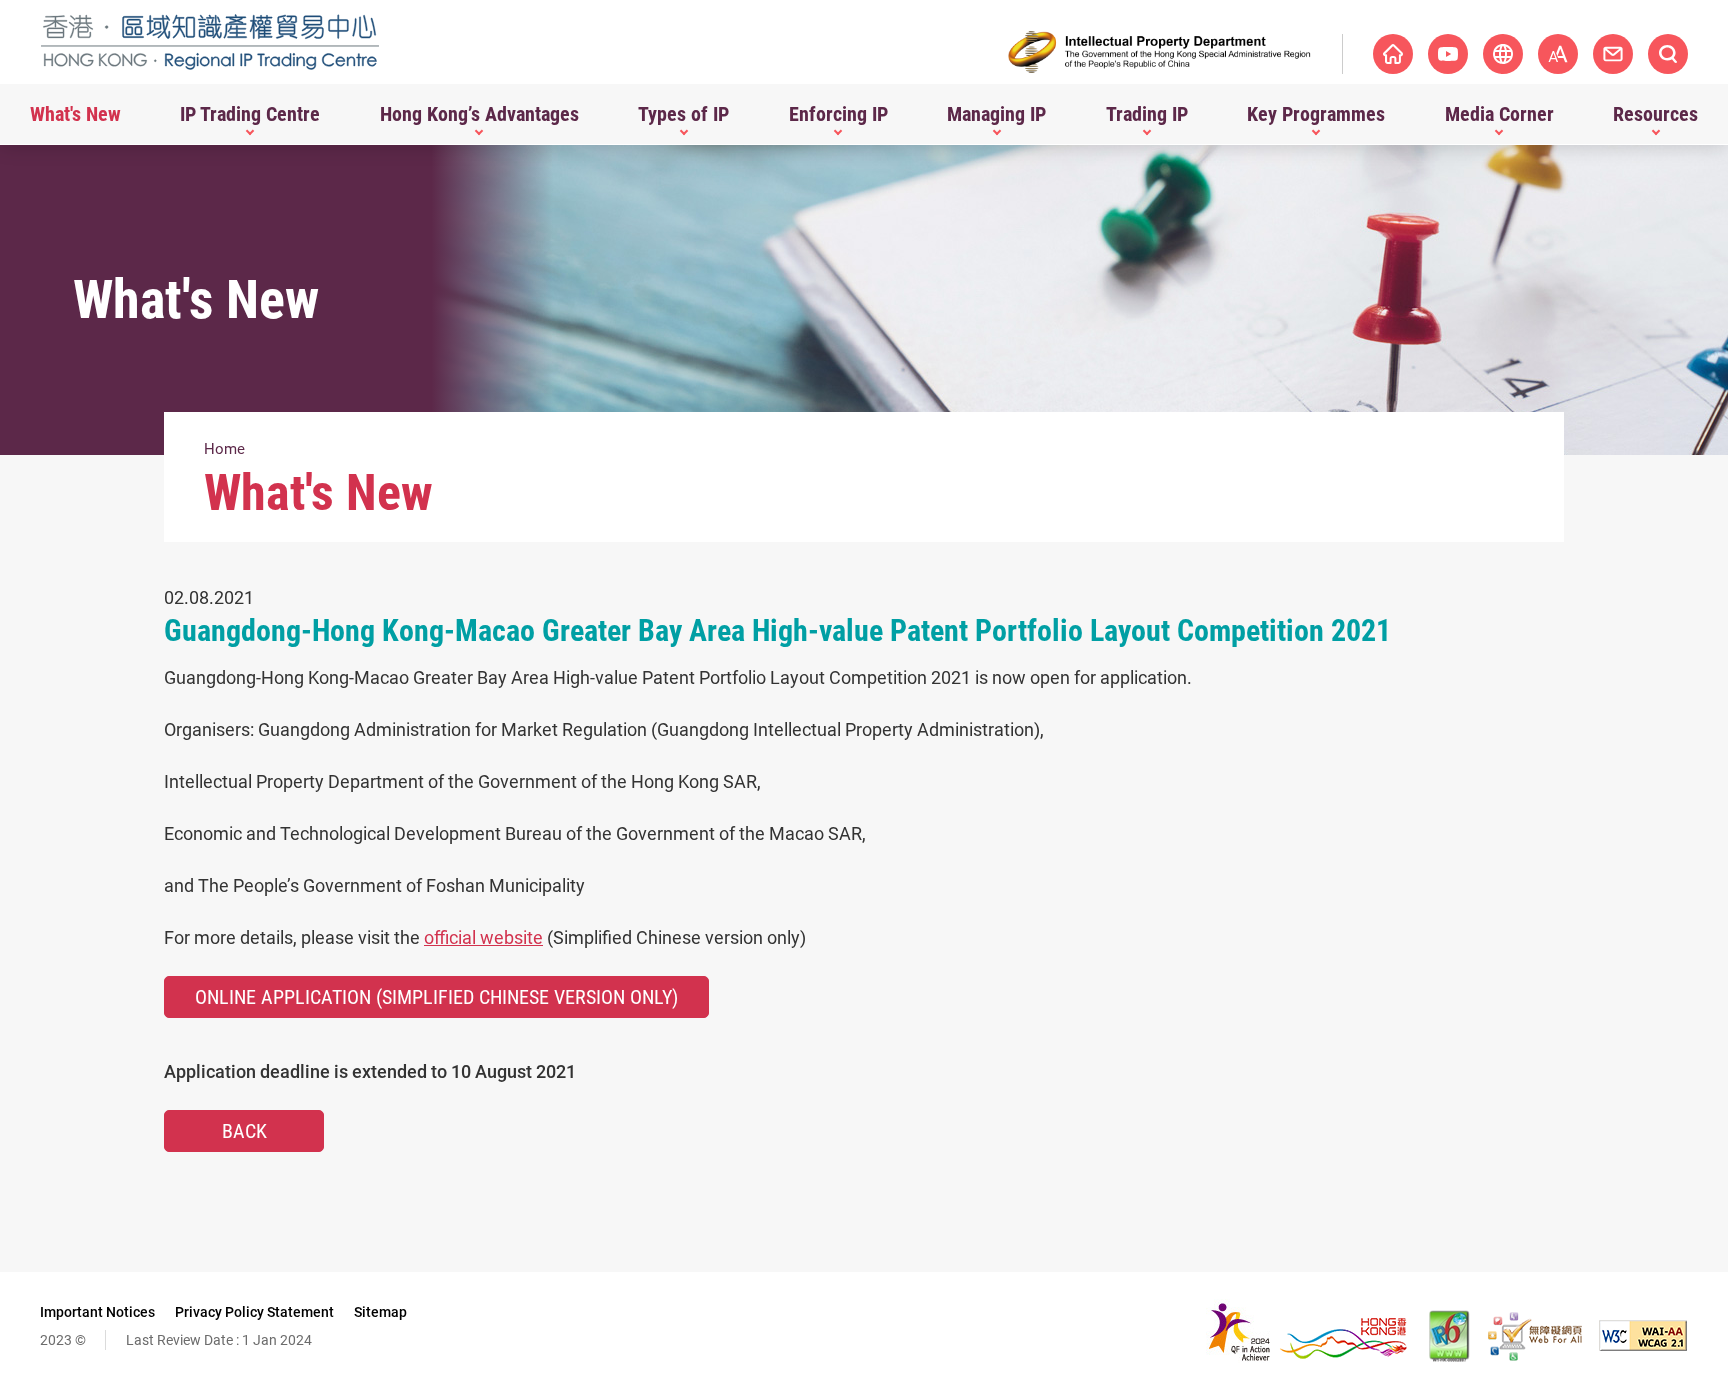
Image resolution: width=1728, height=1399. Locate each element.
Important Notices (97, 1312)
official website (483, 937)
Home (224, 449)
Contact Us (1613, 54)
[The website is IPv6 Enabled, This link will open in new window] (1450, 1336)
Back (244, 1131)
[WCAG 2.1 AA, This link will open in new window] (1643, 1335)
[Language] (1503, 54)
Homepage (1393, 54)
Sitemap (380, 1312)
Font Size (1558, 54)
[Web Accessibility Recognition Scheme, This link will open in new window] (1535, 1336)
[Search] (1668, 54)
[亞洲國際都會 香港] (1307, 1335)
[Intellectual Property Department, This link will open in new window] (1159, 52)
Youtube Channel (1448, 54)
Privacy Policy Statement (254, 1312)
